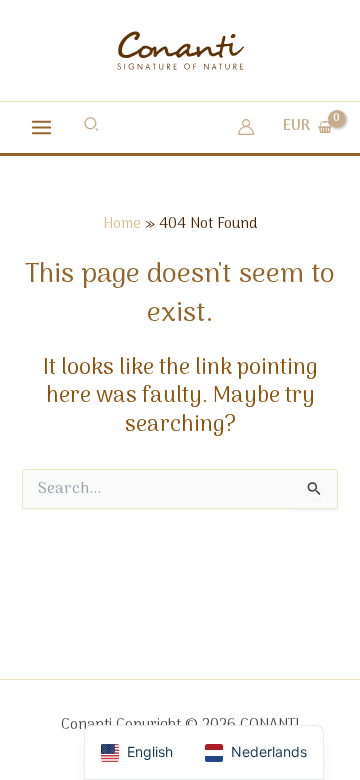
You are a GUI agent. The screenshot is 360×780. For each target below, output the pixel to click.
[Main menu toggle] (41, 126)
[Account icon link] (246, 127)
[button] (92, 127)
